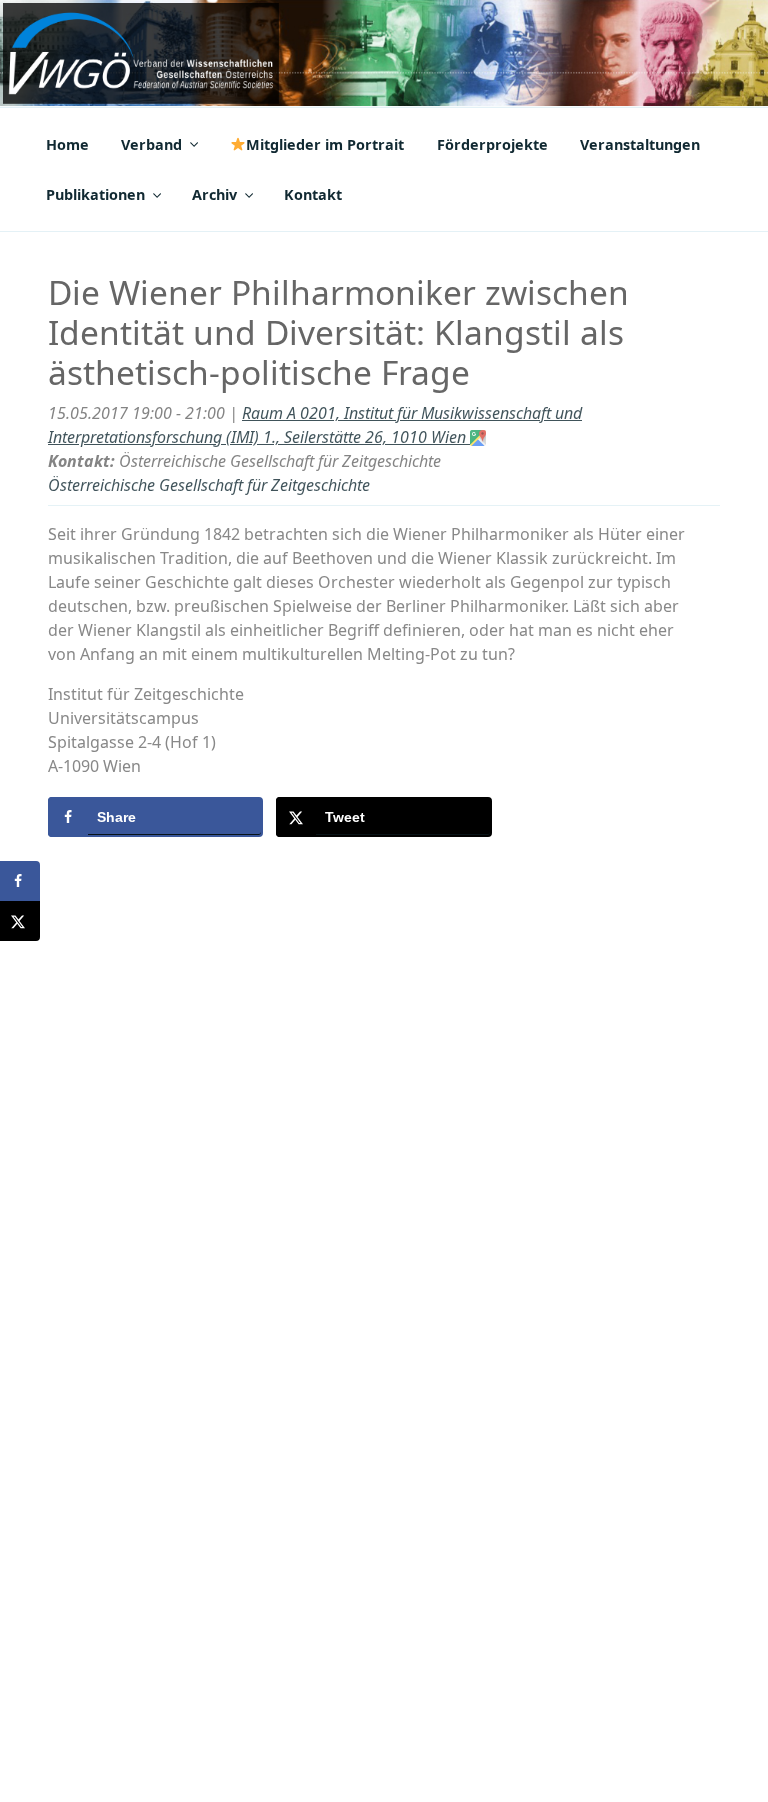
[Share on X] (20, 921)
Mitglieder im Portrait (325, 144)
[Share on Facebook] (20, 881)
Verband (151, 144)
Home (67, 144)
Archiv (214, 194)
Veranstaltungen (640, 144)
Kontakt (313, 194)
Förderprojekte (492, 144)
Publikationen (95, 194)
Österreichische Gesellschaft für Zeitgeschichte (209, 485)
